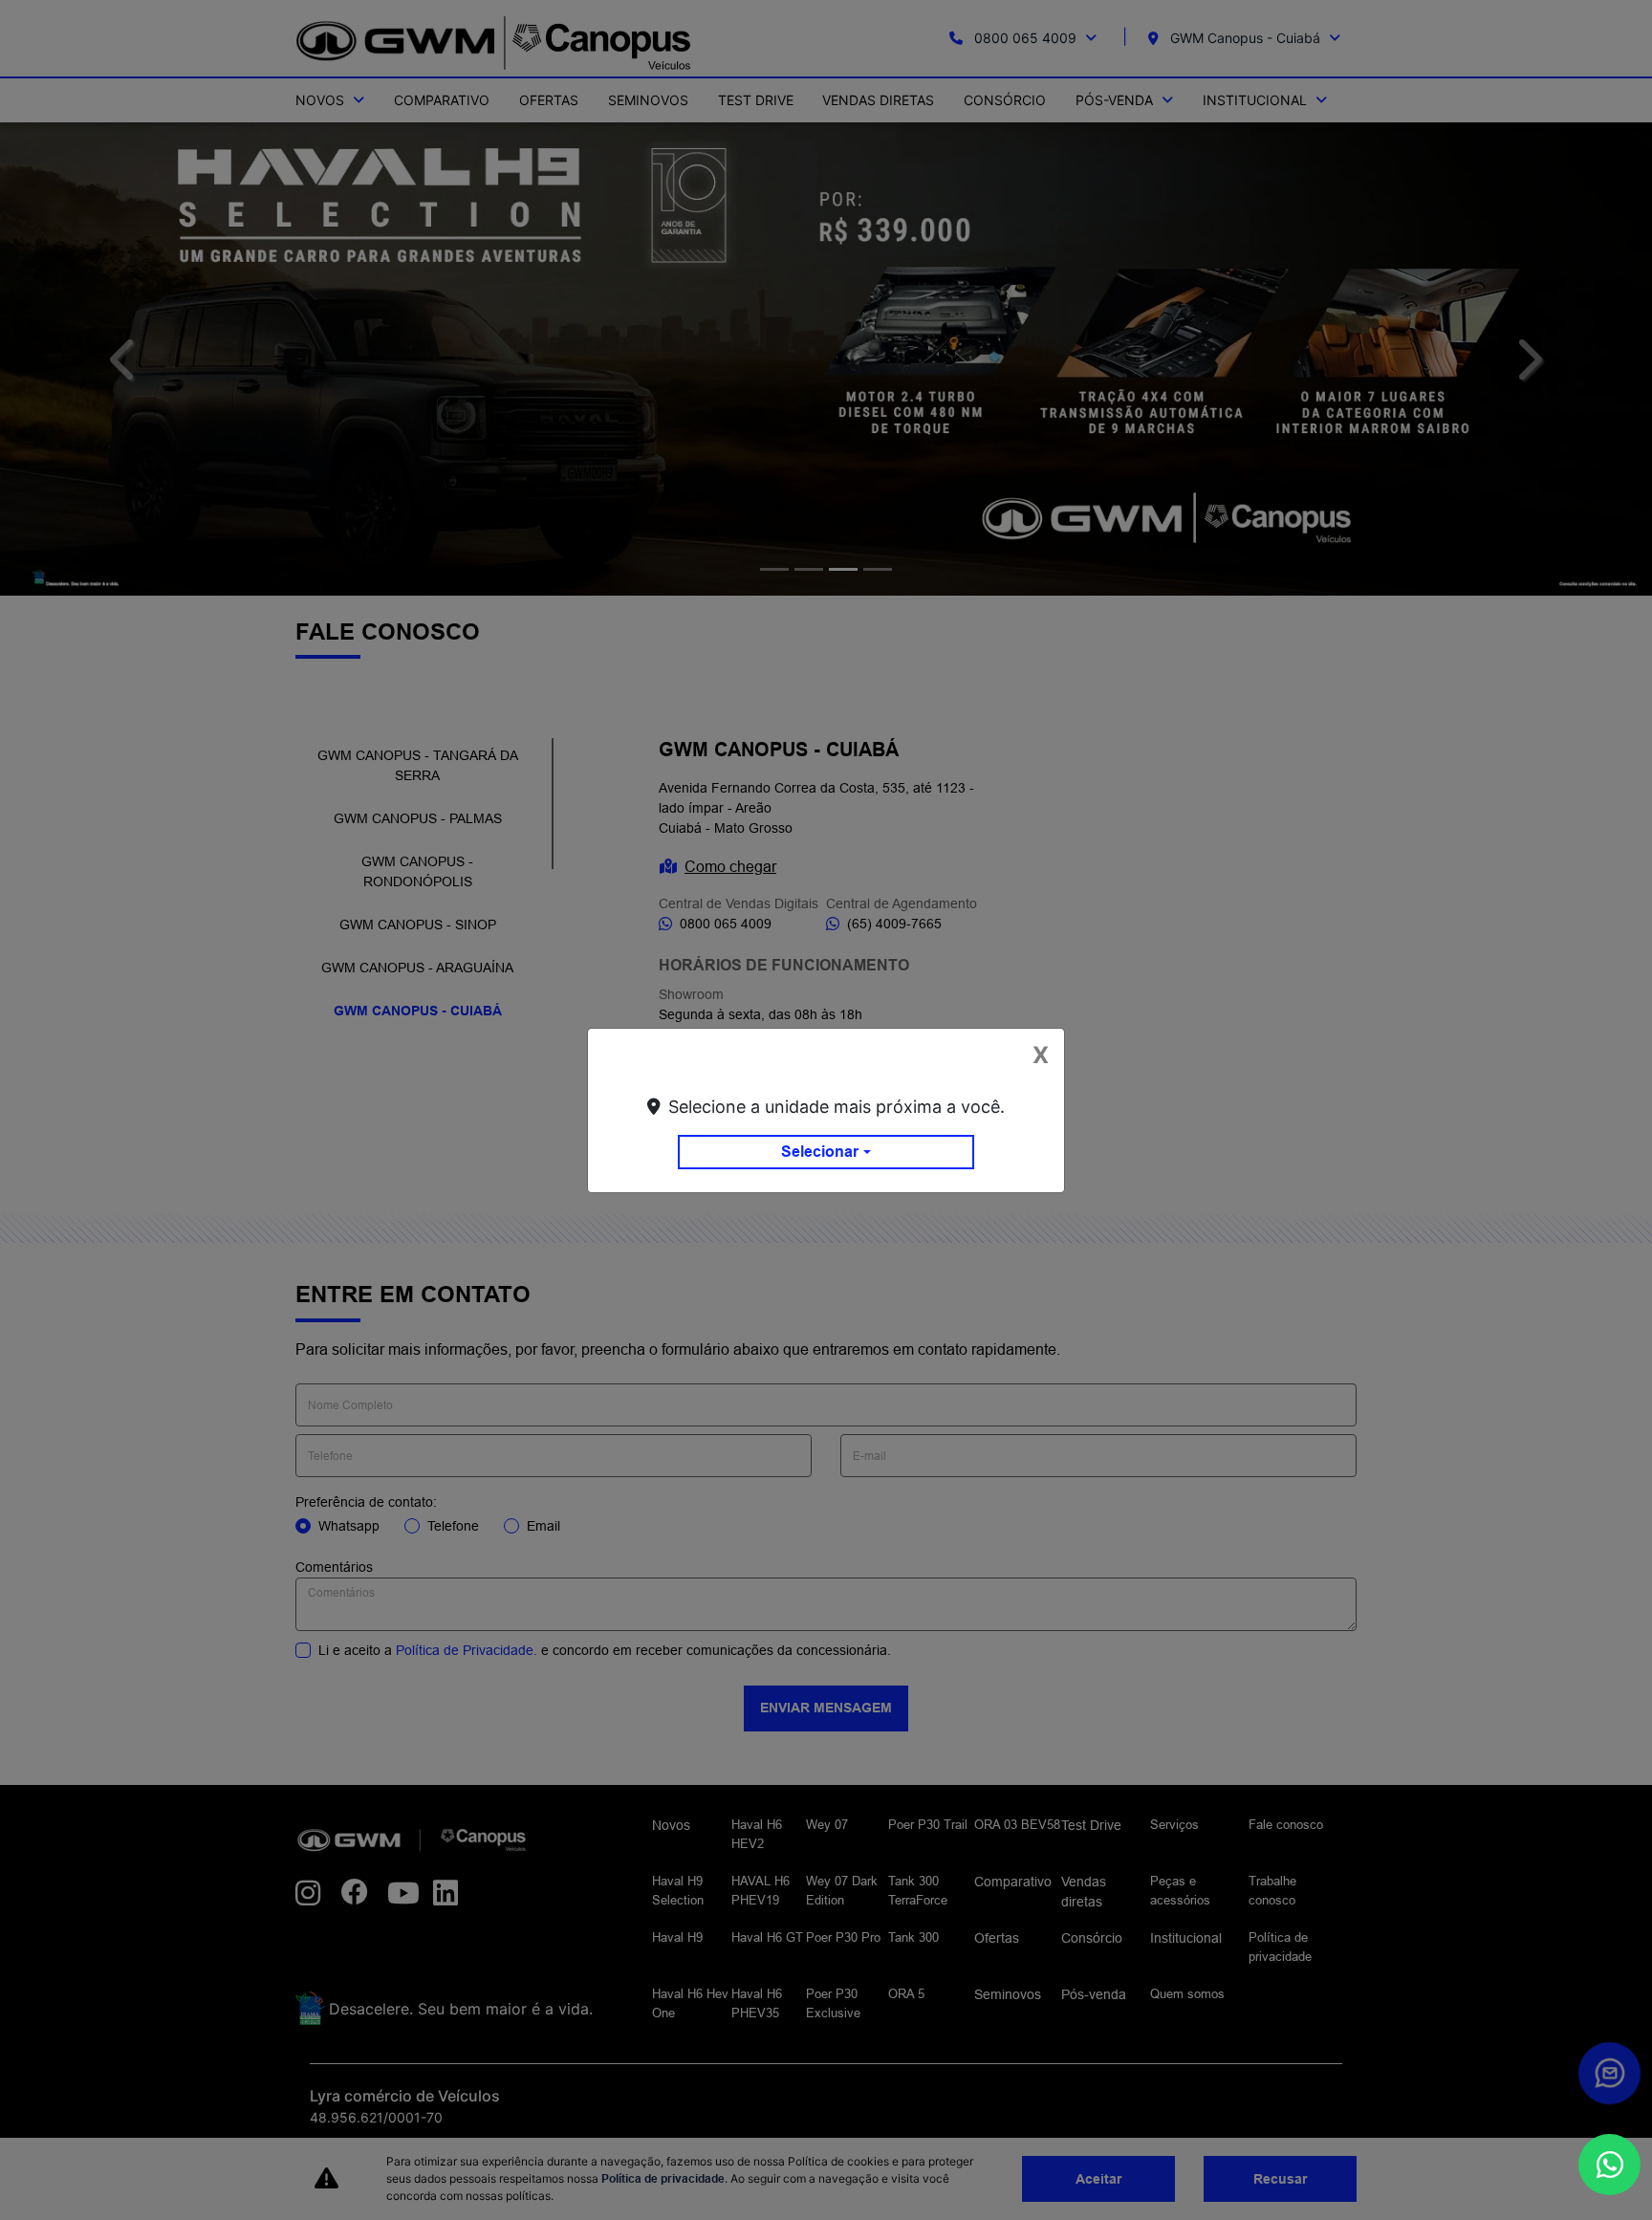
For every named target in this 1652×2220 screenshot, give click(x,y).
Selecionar (820, 1152)
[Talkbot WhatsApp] (1609, 2165)
